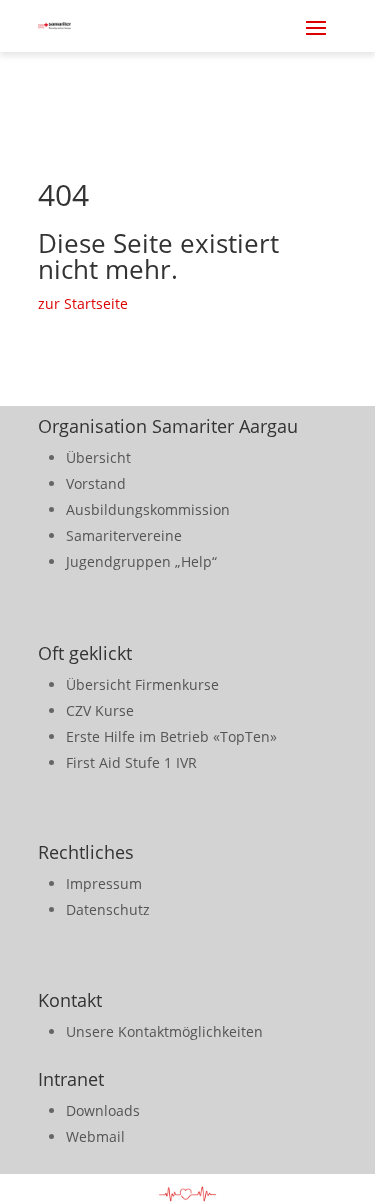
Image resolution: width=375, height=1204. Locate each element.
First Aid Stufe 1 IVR (131, 762)
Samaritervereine (124, 535)
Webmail (95, 1136)
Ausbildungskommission (148, 509)
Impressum (104, 883)
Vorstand (96, 483)
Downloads (103, 1110)
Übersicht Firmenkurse (142, 684)
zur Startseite (83, 303)
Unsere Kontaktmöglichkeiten (164, 1031)
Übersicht (98, 457)
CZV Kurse (100, 710)
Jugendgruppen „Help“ (141, 561)
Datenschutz (108, 909)
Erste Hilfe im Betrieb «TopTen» (171, 736)
